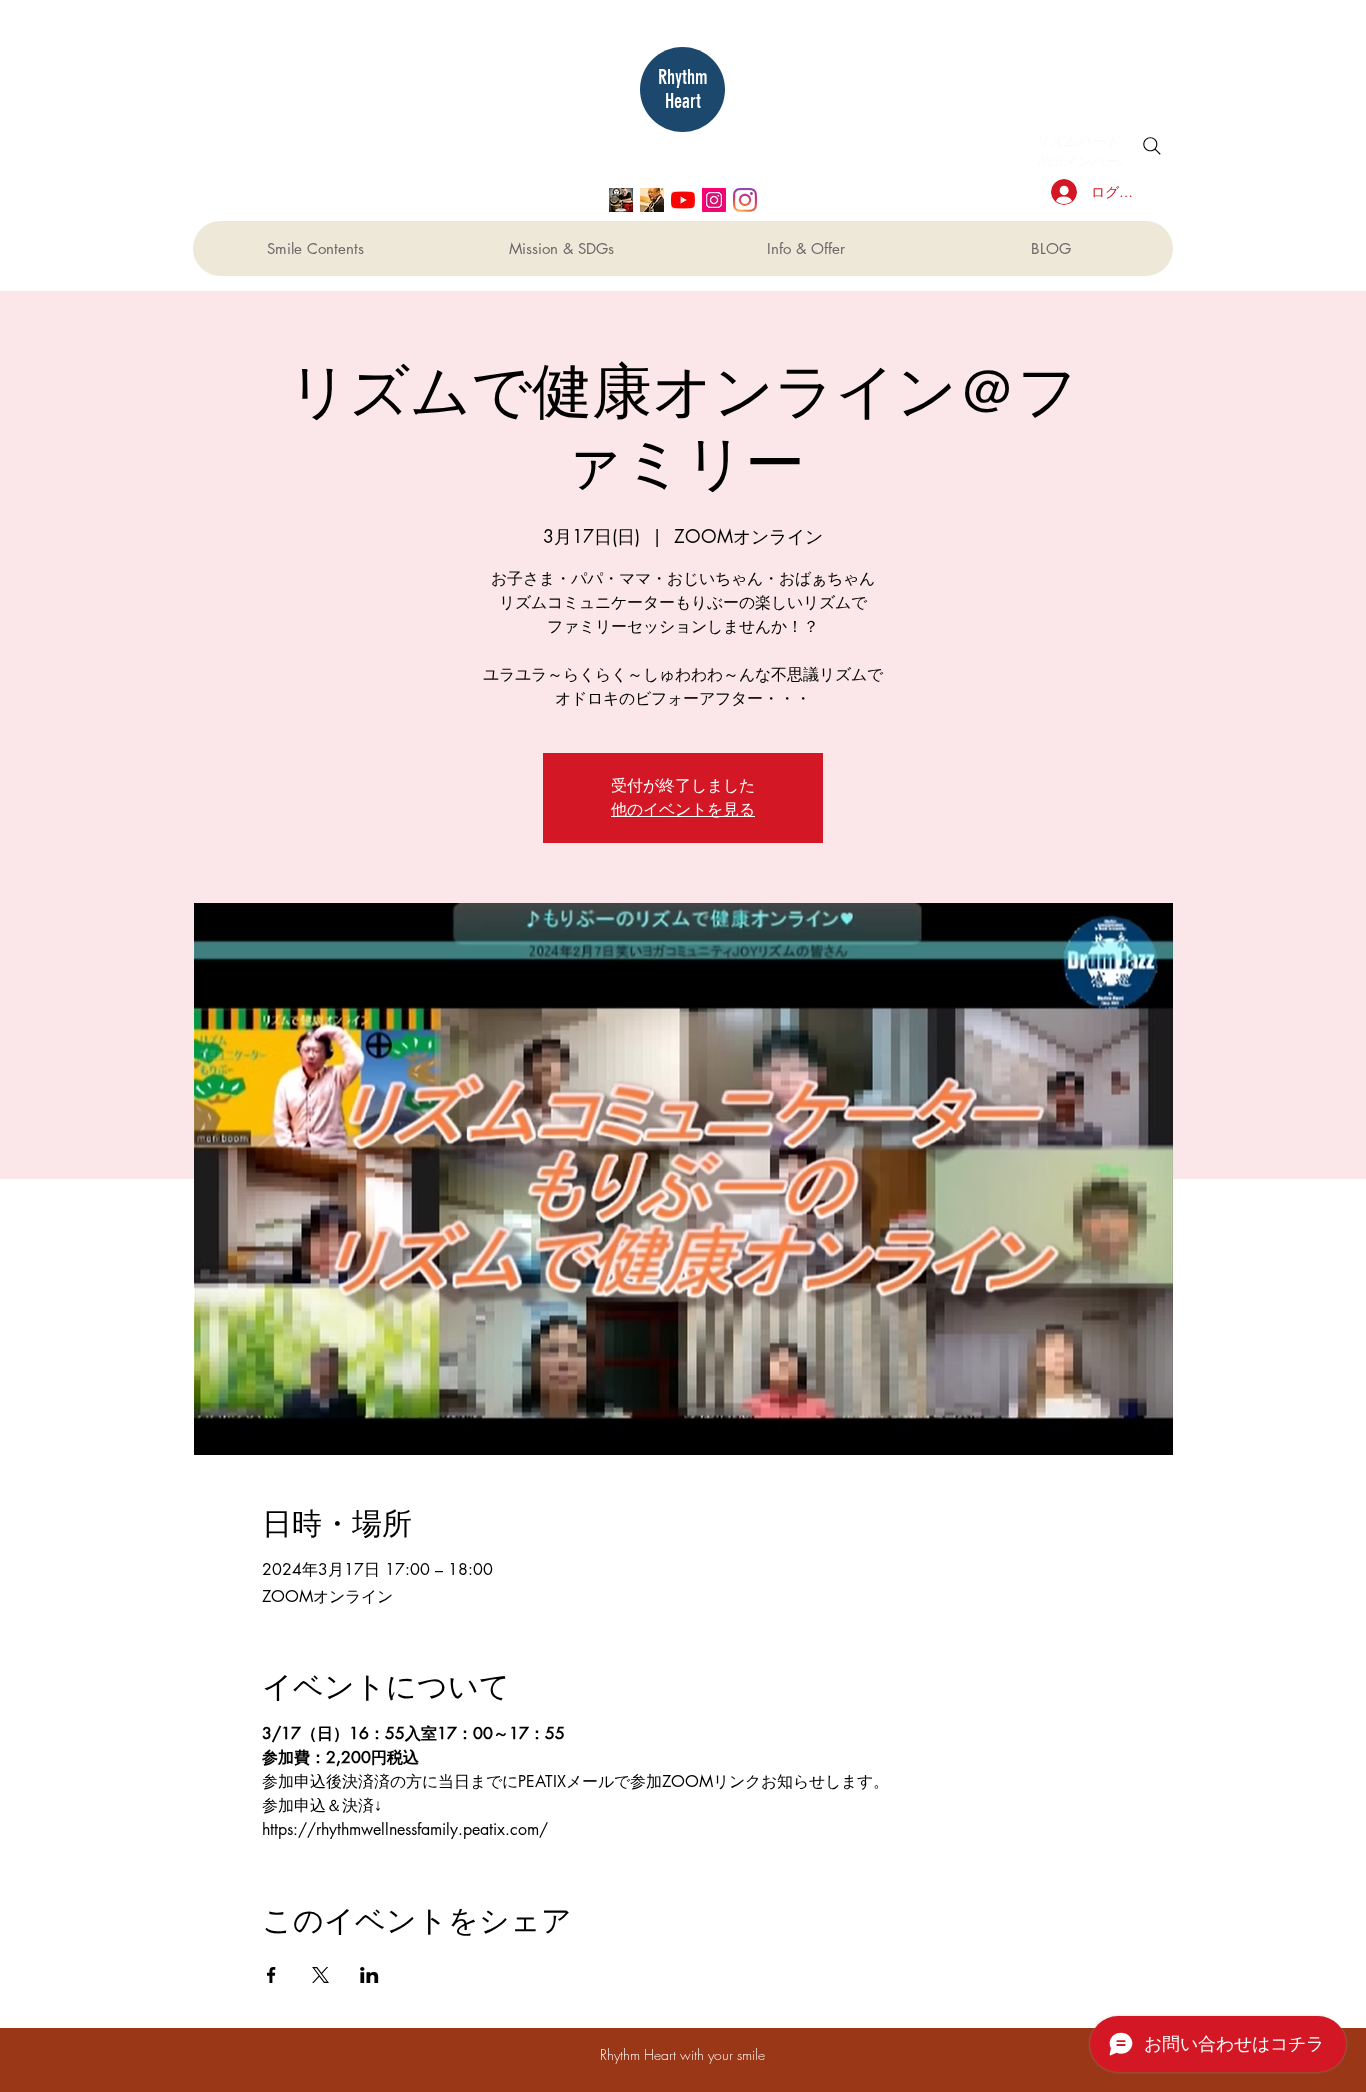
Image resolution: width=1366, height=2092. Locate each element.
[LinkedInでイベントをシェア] (369, 1975)
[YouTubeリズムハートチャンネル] (683, 200)
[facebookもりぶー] (652, 200)
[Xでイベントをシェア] (320, 1975)
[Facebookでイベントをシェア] (271, 1975)
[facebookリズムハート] (621, 200)
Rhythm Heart (683, 89)
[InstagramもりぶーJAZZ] (714, 200)
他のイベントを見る (683, 809)
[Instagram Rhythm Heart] (745, 200)
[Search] (1152, 146)
